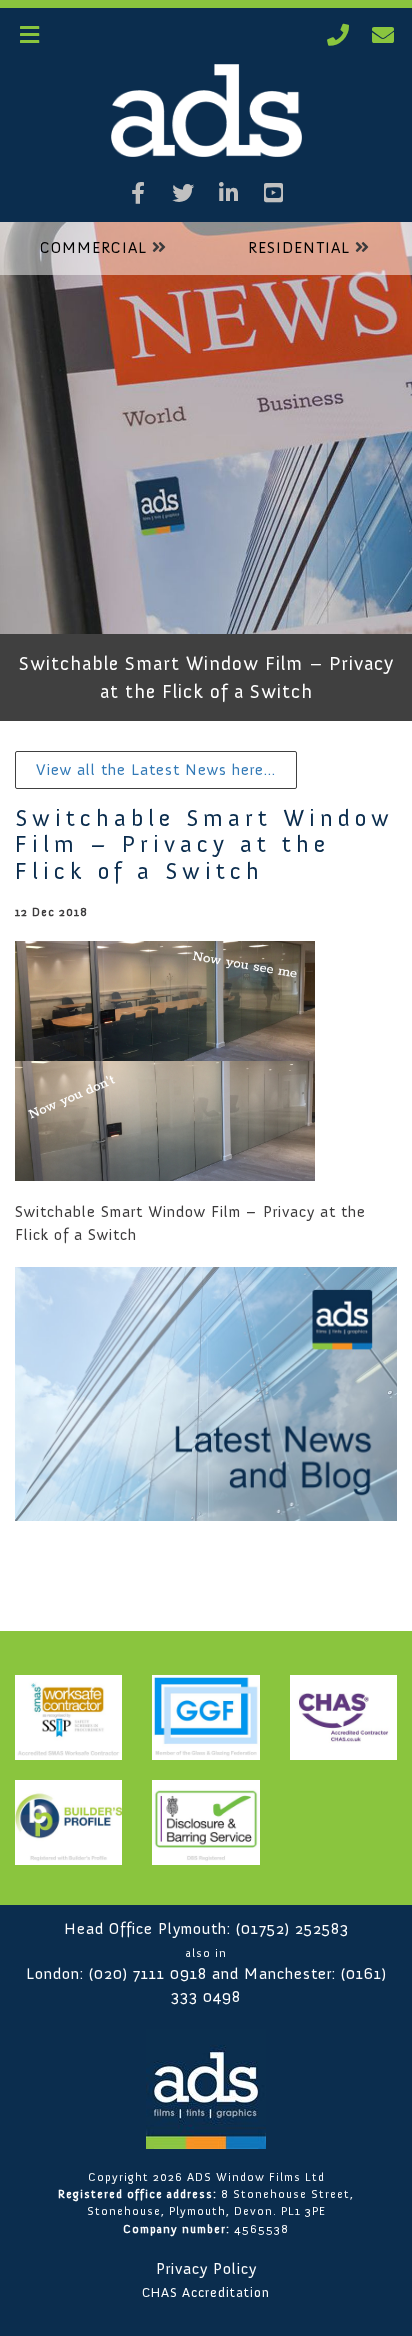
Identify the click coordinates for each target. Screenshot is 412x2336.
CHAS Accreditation (206, 2292)
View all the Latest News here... (156, 769)
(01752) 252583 (292, 1928)
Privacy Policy (206, 2268)
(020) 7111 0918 (148, 1973)
